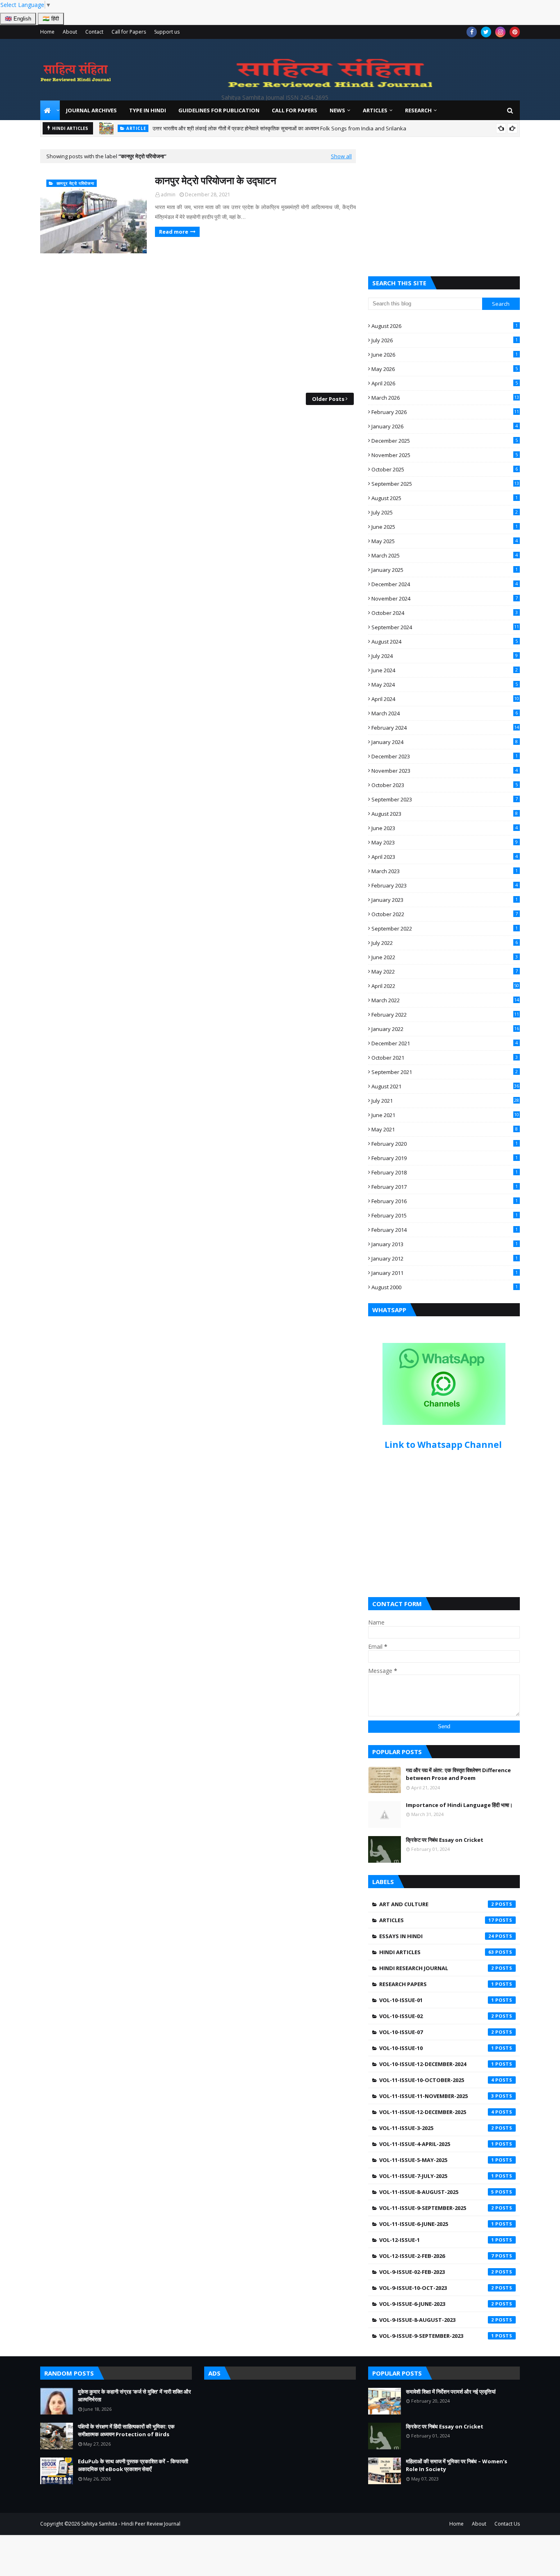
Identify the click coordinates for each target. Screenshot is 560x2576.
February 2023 (445, 885)
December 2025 (445, 441)
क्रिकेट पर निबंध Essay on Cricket (445, 1840)
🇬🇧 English (18, 19)
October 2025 (445, 469)
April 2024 (445, 699)
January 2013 (445, 1244)
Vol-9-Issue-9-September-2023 (437, 2336)
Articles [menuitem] (375, 110)
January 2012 (445, 1258)
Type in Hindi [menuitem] (148, 110)
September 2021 (445, 1072)
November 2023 (445, 771)
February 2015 (445, 1215)
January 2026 (445, 426)
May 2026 (445, 369)
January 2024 (445, 742)
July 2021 (445, 1101)
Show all (341, 156)
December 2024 (445, 584)
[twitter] (486, 32)
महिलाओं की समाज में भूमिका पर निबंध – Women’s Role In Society (456, 2465)
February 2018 (445, 1172)
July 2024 (445, 656)
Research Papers (437, 1984)
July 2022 (445, 943)
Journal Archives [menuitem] (91, 110)
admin (168, 195)
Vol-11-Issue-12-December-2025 (437, 2112)
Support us (167, 32)
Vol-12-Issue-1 (437, 2240)
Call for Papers (129, 32)
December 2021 (445, 1043)
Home (47, 32)
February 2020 (445, 1144)
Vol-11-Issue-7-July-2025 (437, 2176)
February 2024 (445, 728)
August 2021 (445, 1086)
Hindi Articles (437, 1952)
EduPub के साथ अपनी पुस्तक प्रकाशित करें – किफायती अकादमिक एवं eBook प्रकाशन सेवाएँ (133, 2465)
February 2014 (445, 1230)
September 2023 (445, 799)
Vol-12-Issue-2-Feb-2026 (437, 2256)
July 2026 (445, 340)
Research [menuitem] (418, 110)
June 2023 (445, 828)
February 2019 (445, 1158)
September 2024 (445, 627)
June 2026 (445, 355)
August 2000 (445, 1287)
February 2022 (445, 1015)
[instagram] (500, 32)
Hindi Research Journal (437, 1968)
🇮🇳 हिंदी (51, 19)
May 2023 (445, 842)
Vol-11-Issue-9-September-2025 (437, 2208)
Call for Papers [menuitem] (295, 110)
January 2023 (445, 900)
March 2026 (445, 398)
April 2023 (445, 857)
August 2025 (445, 498)
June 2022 (445, 957)
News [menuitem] (337, 110)
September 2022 (445, 928)
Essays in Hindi (437, 1936)
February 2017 (445, 1187)
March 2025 (445, 555)
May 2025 (445, 541)
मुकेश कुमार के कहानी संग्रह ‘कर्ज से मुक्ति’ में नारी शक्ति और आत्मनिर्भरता (268, 128)
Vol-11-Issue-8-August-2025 (437, 2192)
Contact (94, 32)
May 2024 (445, 685)
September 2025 (445, 484)
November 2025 (445, 455)
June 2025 (445, 527)
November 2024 (445, 598)
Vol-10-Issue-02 (437, 2016)
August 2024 (445, 642)
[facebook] (472, 32)
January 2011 (445, 1273)
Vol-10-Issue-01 (437, 2000)
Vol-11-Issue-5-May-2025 (437, 2160)
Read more (174, 232)
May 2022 (445, 972)
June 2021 (445, 1115)
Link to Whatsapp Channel (444, 1445)
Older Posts (328, 399)
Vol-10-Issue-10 (437, 2048)
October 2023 (445, 785)
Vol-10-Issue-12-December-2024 (437, 2064)
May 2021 (445, 1129)
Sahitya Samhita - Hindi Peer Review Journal (131, 2524)
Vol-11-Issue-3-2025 (437, 2128)
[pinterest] (515, 32)
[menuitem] (50, 110)
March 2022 (445, 1000)
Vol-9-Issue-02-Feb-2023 (437, 2272)
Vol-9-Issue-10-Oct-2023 (437, 2288)
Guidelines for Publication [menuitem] (219, 110)
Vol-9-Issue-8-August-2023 (437, 2320)
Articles (437, 1920)
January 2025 (445, 570)
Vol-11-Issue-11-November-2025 (437, 2096)
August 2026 (445, 326)
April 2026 (445, 383)
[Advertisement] (198, 323)
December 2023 (445, 756)
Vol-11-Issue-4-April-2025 (437, 2144)
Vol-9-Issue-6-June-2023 (437, 2304)
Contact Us (507, 2524)
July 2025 (445, 512)
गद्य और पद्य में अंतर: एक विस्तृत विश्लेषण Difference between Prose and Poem (458, 1774)
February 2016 (445, 1201)
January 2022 (445, 1029)
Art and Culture (437, 1904)
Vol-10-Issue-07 (437, 2032)
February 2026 (445, 412)
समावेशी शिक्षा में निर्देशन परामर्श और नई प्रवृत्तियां (451, 2392)
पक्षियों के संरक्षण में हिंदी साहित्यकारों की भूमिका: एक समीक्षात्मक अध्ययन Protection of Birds (126, 2430)
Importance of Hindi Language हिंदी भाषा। (459, 1805)
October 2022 (445, 914)
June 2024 (445, 670)
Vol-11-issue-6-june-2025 (437, 2224)
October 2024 (445, 613)
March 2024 (445, 713)
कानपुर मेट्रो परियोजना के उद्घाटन (216, 180)
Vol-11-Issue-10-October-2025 (437, 2080)
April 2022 (445, 986)
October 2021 (445, 1058)
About (70, 32)
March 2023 (445, 871)
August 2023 (445, 814)
